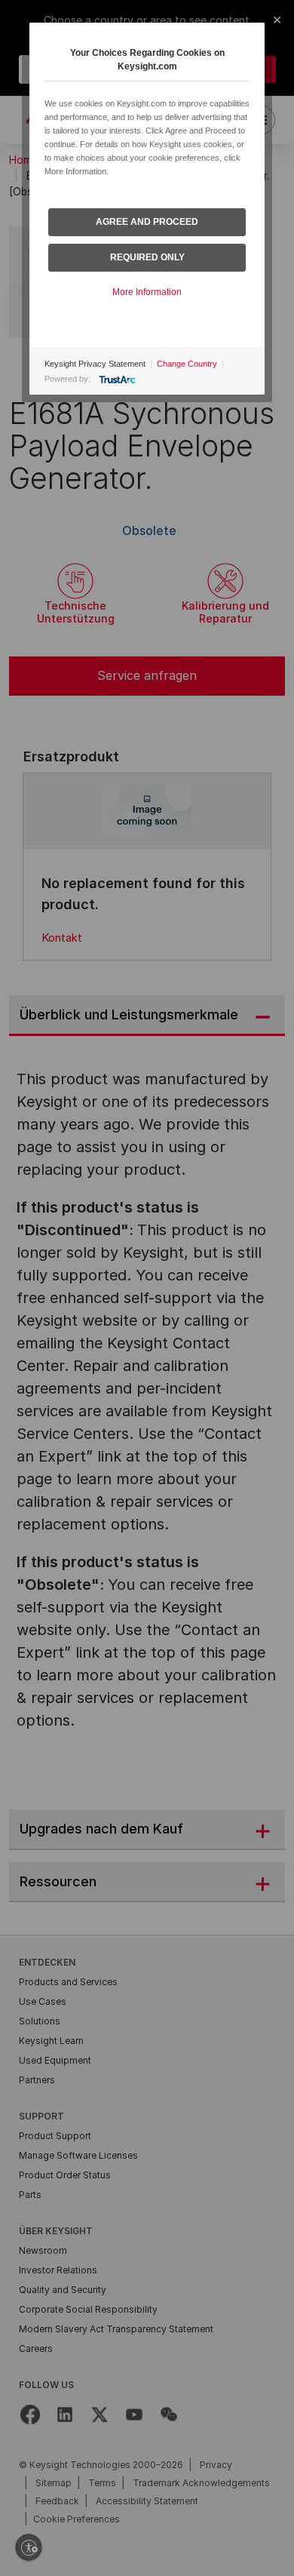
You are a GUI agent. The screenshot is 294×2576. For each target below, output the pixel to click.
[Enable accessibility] (29, 2547)
